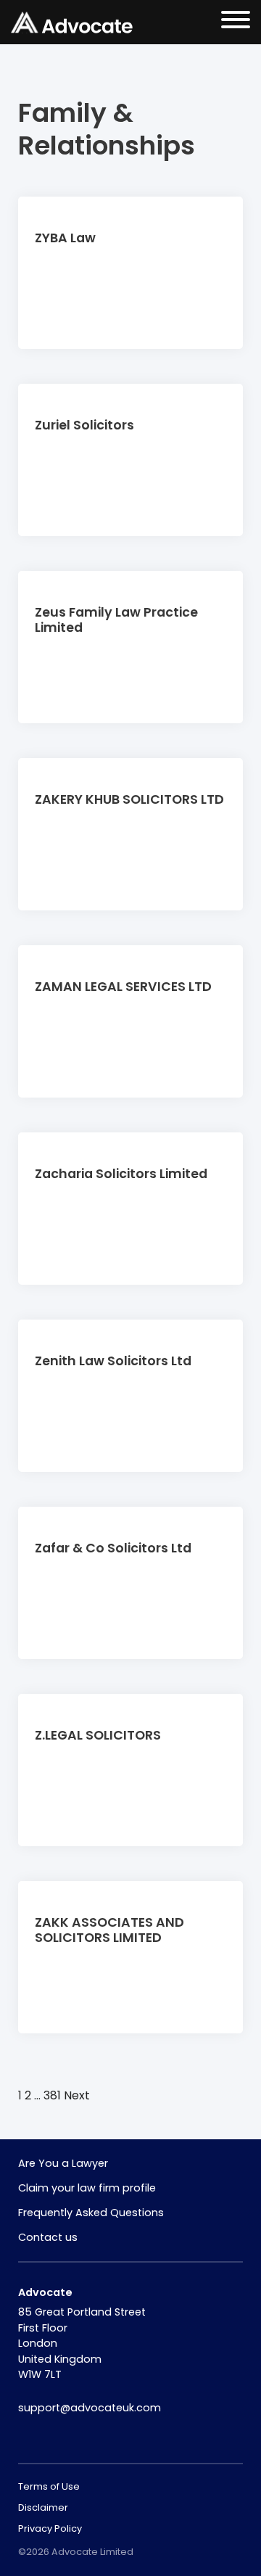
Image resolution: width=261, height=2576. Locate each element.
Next (77, 2095)
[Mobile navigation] (236, 22)
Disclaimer (43, 2507)
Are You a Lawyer (63, 2163)
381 (52, 2095)
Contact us (48, 2237)
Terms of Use (49, 2486)
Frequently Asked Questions (91, 2213)
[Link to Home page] (72, 22)
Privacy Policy (50, 2528)
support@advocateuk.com (90, 2408)
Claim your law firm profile (87, 2188)
